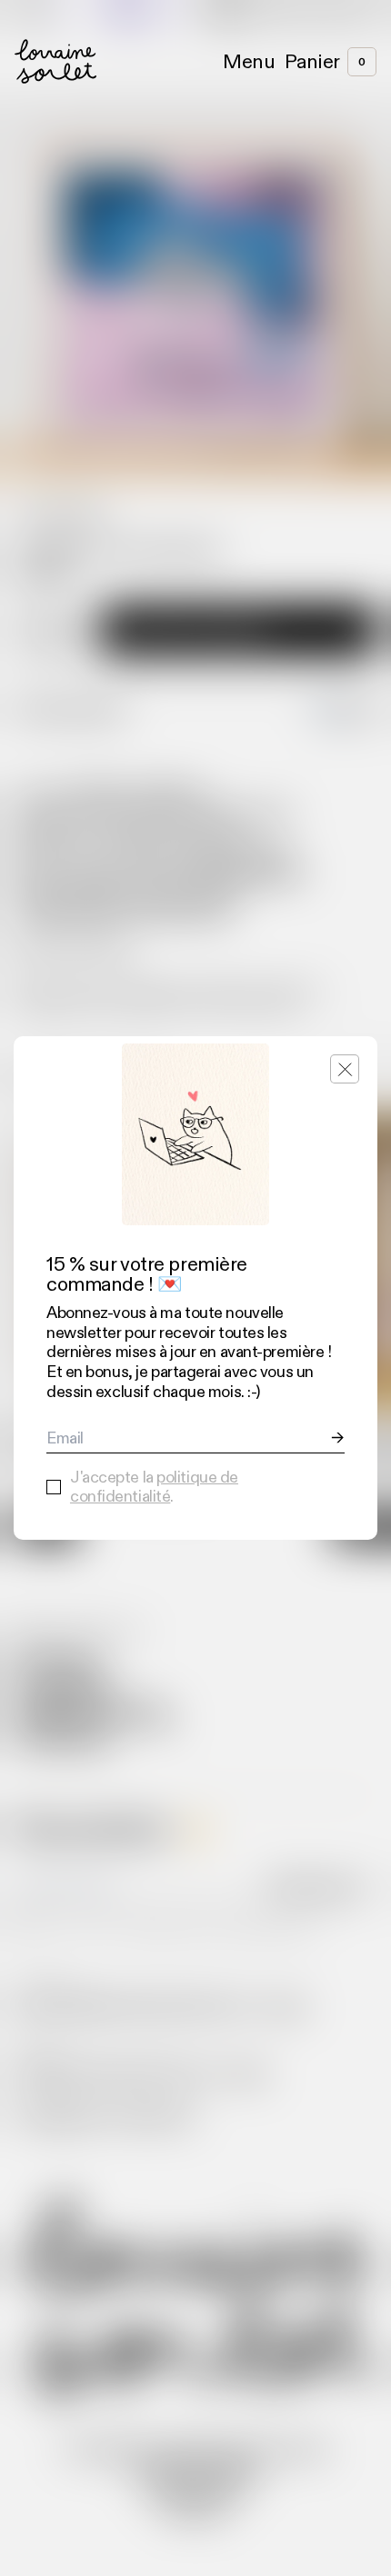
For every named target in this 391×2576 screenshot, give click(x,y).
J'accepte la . (154, 1488)
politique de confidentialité (154, 1487)
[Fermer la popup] (345, 1069)
